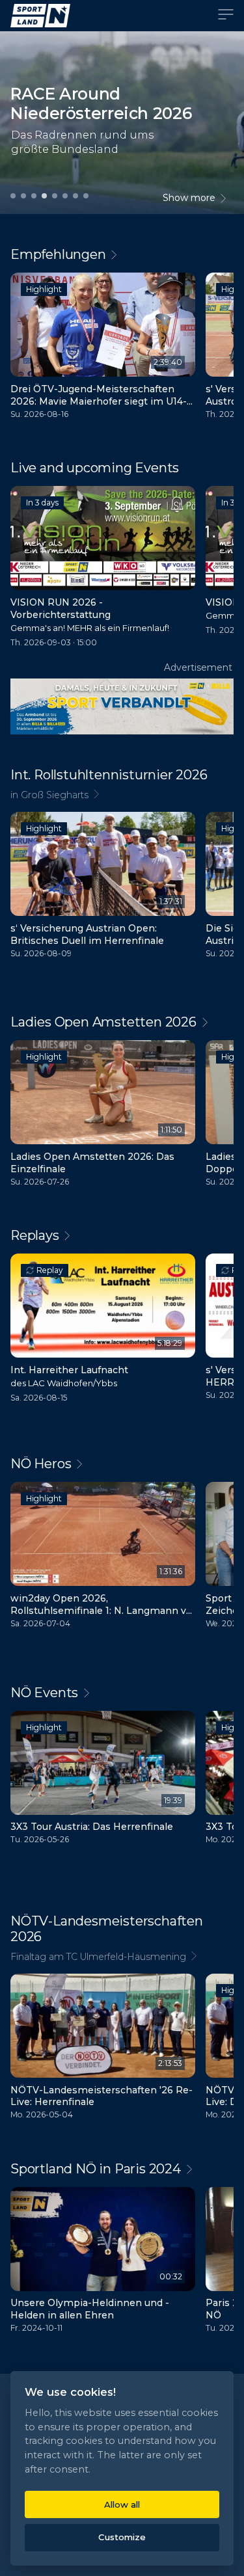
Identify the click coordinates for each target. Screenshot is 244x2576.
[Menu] (226, 16)
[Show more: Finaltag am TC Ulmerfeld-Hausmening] (122, 1956)
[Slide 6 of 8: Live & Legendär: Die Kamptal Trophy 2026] (65, 195)
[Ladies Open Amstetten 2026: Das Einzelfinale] (103, 1116)
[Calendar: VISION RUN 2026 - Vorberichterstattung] (177, 505)
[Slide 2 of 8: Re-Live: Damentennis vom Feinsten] (23, 195)
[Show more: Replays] (122, 1235)
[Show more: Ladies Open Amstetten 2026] (122, 1022)
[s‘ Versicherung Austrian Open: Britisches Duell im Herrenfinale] (103, 888)
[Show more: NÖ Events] (122, 1693)
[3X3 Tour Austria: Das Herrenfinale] (103, 1781)
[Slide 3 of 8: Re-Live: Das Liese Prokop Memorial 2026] (34, 195)
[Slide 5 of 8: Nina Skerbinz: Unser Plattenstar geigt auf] (55, 195)
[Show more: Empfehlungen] (122, 254)
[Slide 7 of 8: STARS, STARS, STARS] (75, 195)
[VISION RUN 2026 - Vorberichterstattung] (103, 570)
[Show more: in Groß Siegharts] (122, 795)
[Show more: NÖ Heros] (122, 1464)
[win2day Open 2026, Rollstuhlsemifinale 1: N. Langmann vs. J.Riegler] (103, 1558)
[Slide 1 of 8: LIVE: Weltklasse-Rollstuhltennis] (13, 195)
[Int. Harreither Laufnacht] (103, 1331)
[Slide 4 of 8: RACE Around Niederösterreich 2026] (44, 195)
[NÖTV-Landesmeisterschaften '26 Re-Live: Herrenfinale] (103, 2050)
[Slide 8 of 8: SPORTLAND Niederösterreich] (86, 195)
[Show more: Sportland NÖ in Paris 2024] (122, 2169)
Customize (122, 2537)
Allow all (122, 2504)
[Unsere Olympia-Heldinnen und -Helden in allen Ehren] (103, 2263)
